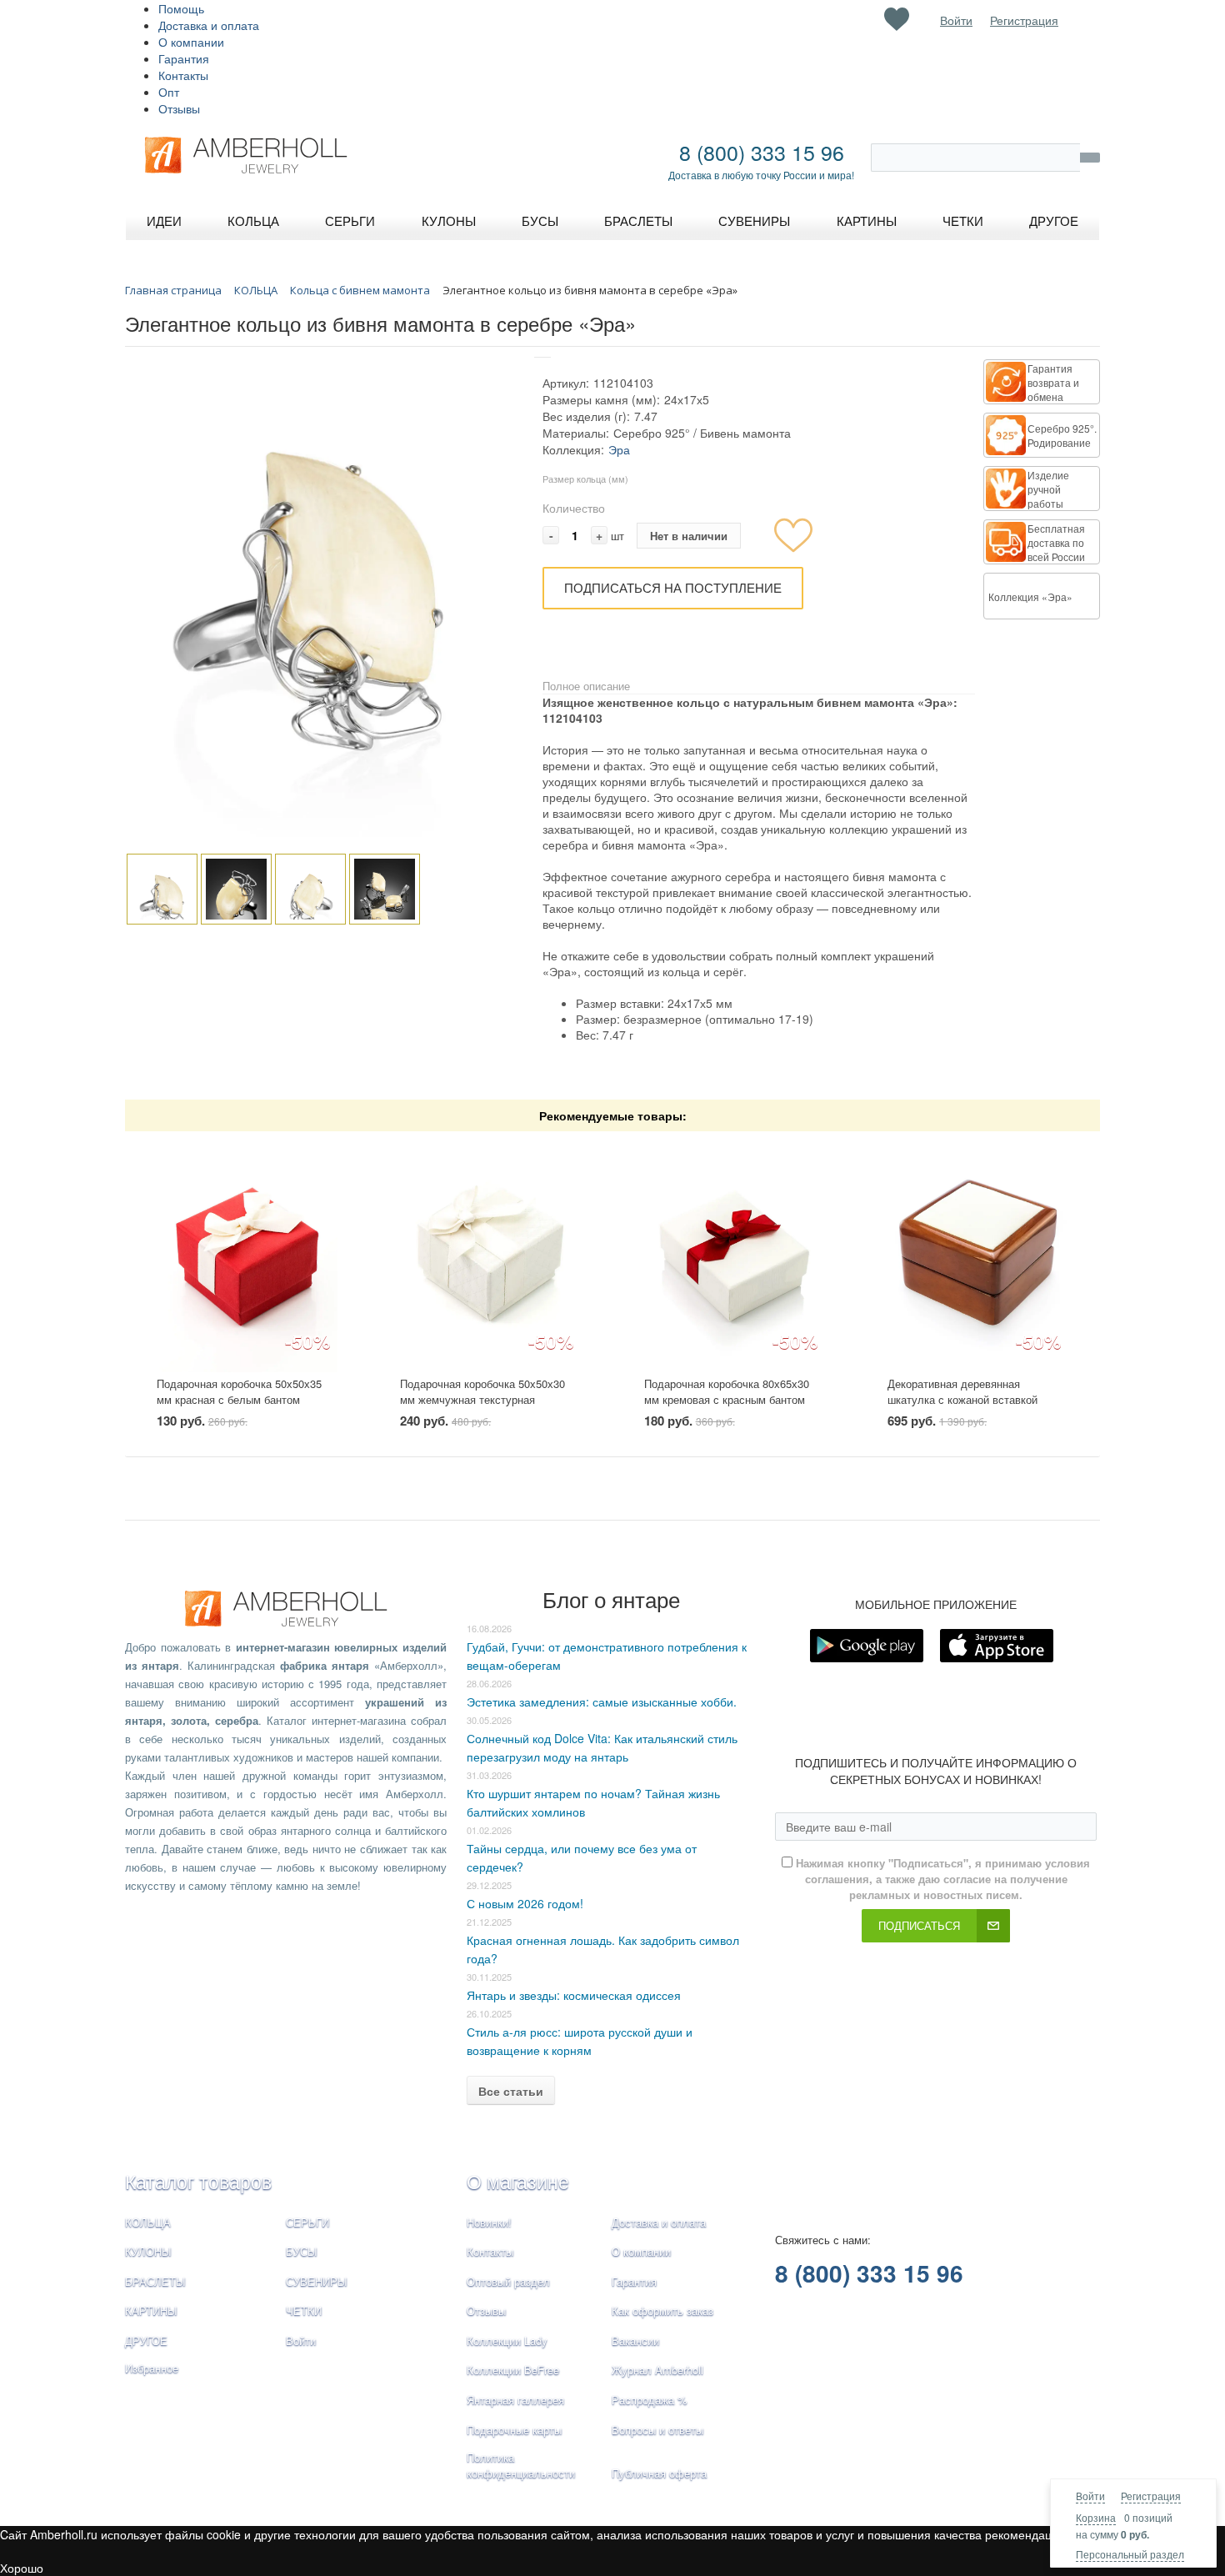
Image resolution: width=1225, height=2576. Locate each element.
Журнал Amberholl (657, 2370)
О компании (191, 42)
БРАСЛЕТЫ (155, 2281)
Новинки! (489, 2222)
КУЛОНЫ (148, 2251)
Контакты (183, 75)
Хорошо (22, 2568)
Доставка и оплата (209, 25)
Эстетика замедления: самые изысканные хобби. (602, 1701)
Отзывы (179, 108)
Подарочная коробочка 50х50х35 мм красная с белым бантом (239, 1391)
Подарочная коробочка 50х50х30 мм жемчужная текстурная (482, 1391)
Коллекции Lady (507, 2340)
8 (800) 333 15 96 (762, 152)
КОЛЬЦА (148, 2222)
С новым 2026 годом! (525, 1903)
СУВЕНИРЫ (317, 2281)
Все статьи (511, 2091)
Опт (169, 92)
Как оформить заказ (662, 2310)
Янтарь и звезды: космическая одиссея (574, 1995)
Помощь (181, 8)
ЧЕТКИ (304, 2310)
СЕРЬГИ (307, 2222)
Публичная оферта (659, 2473)
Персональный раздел (1130, 2554)
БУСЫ (302, 2251)
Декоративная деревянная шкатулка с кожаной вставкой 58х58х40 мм (962, 1399)
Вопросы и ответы (657, 2430)
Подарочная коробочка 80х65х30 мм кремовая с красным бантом (727, 1391)
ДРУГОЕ (146, 2340)
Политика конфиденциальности (521, 2465)
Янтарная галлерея (515, 2400)
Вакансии (635, 2340)
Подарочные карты (514, 2430)
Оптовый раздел (508, 2281)
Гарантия (184, 58)
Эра (619, 449)
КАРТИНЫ (151, 2310)
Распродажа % (650, 2400)
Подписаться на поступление (673, 587)
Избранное (152, 2368)
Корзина (1096, 2517)
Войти (1090, 2496)
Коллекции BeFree (513, 2370)
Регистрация (1151, 2496)
